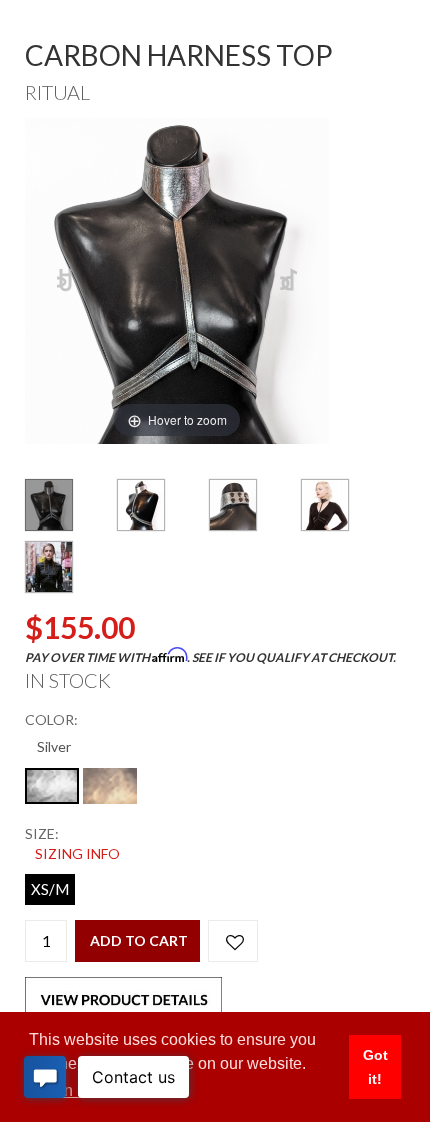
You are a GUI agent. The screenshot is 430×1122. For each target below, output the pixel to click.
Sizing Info (77, 853)
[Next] (289, 281)
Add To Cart (139, 940)
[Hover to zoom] (177, 279)
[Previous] (65, 281)
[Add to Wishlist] (233, 941)
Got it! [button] (375, 1067)
